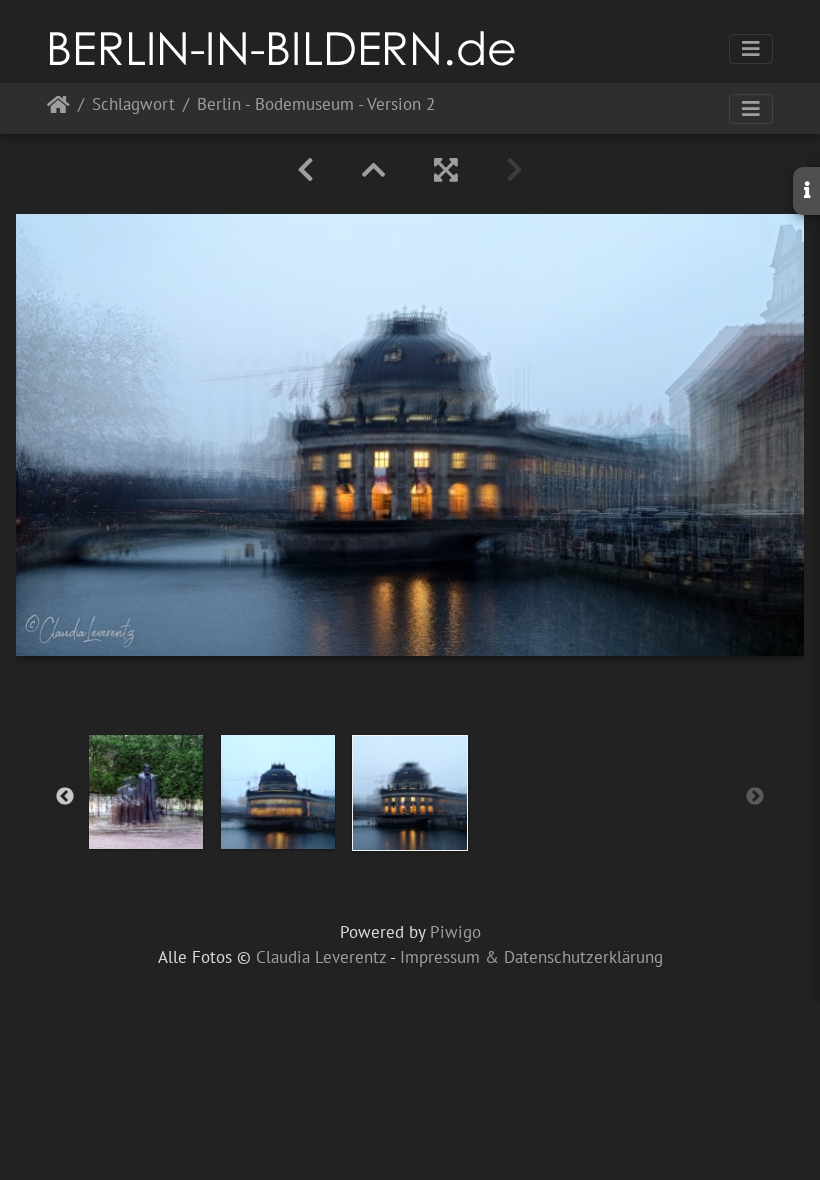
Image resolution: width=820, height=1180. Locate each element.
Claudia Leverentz (321, 957)
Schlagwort (133, 105)
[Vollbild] (446, 170)
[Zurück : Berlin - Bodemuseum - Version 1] (305, 170)
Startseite (58, 108)
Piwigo (455, 932)
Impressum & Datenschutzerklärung (531, 957)
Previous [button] (65, 797)
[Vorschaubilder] (374, 170)
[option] (146, 792)
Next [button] (755, 797)
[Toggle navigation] (751, 49)
